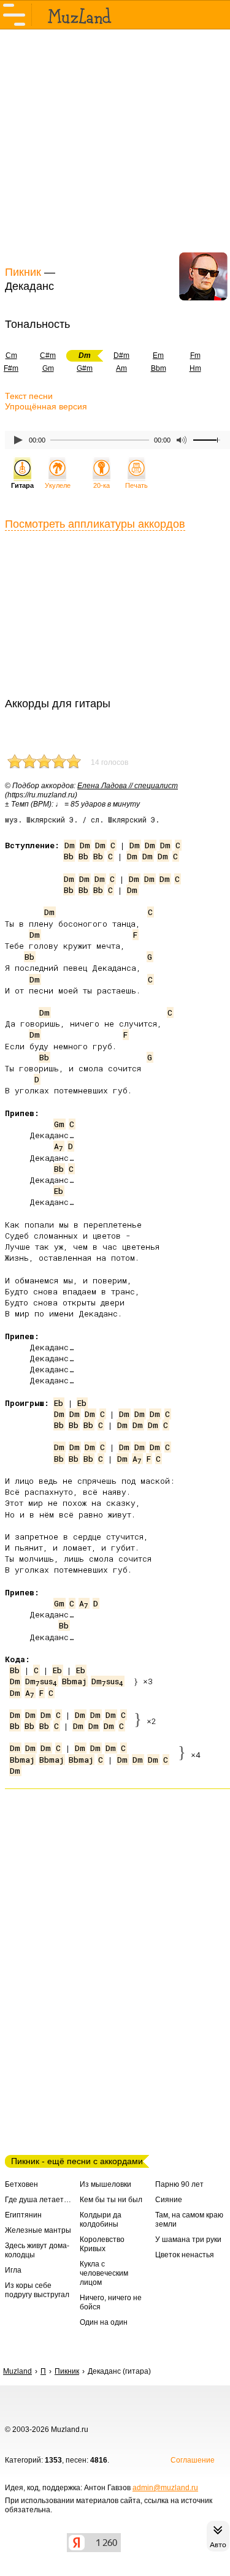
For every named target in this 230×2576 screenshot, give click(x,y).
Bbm (159, 368)
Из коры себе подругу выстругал (37, 2290)
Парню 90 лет (179, 2184)
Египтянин (23, 2215)
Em (158, 355)
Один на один (104, 2322)
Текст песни (29, 396)
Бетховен (21, 2184)
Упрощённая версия (46, 406)
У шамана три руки (188, 2240)
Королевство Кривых (102, 2244)
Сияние (169, 2200)
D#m (121, 355)
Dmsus (41, 1681)
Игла (13, 2270)
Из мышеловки (105, 2184)
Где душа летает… (38, 2200)
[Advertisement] (115, 146)
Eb (59, 1191)
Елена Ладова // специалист (128, 786)
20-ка (102, 485)
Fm (195, 355)
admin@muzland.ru (165, 2488)
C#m (48, 355)
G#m (85, 368)
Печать (136, 485)
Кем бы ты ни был (111, 2200)
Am (121, 368)
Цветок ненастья (185, 2255)
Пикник (23, 272)
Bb (69, 856)
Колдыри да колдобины (101, 2220)
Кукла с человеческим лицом (104, 2273)
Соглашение (193, 2460)
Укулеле (58, 485)
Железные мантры (38, 2230)
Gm (48, 368)
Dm (70, 845)
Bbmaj (74, 1681)
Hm (195, 368)
